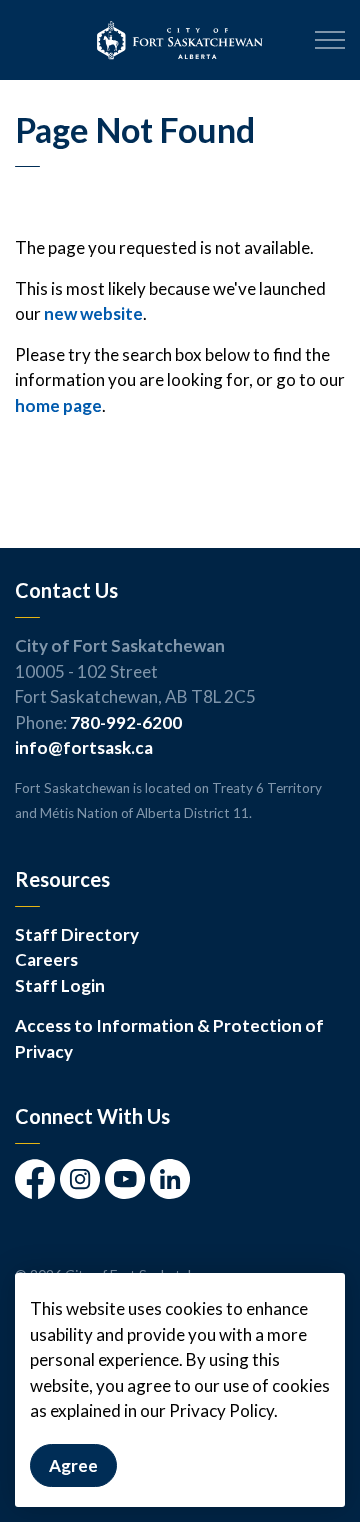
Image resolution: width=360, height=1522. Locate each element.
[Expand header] (330, 40)
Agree (73, 1465)
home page (58, 405)
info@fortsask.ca (84, 747)
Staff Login (60, 985)
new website (93, 313)
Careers (46, 959)
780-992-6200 (126, 722)
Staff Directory (77, 934)
